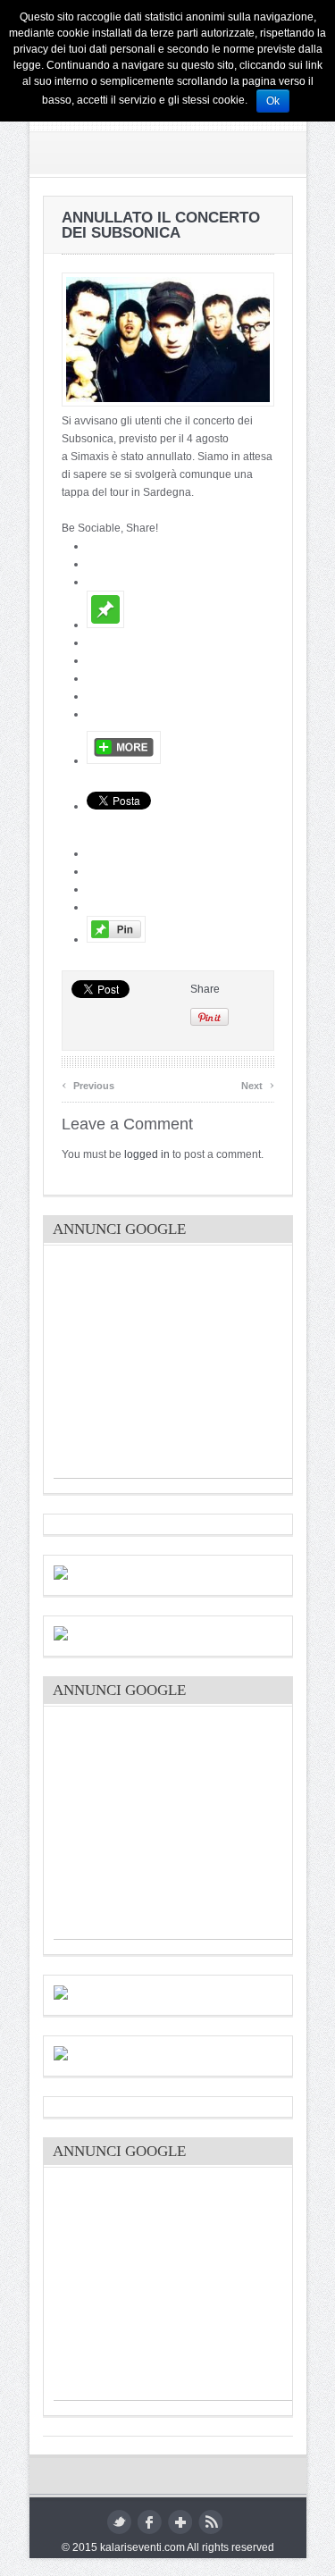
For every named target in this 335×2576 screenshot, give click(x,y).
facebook (150, 2522)
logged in (147, 1154)
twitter (119, 2522)
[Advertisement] (188, 1366)
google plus (180, 2522)
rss (210, 2522)
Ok (273, 101)
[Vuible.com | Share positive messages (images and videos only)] (105, 625)
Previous (88, 1083)
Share (205, 989)
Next (258, 1083)
